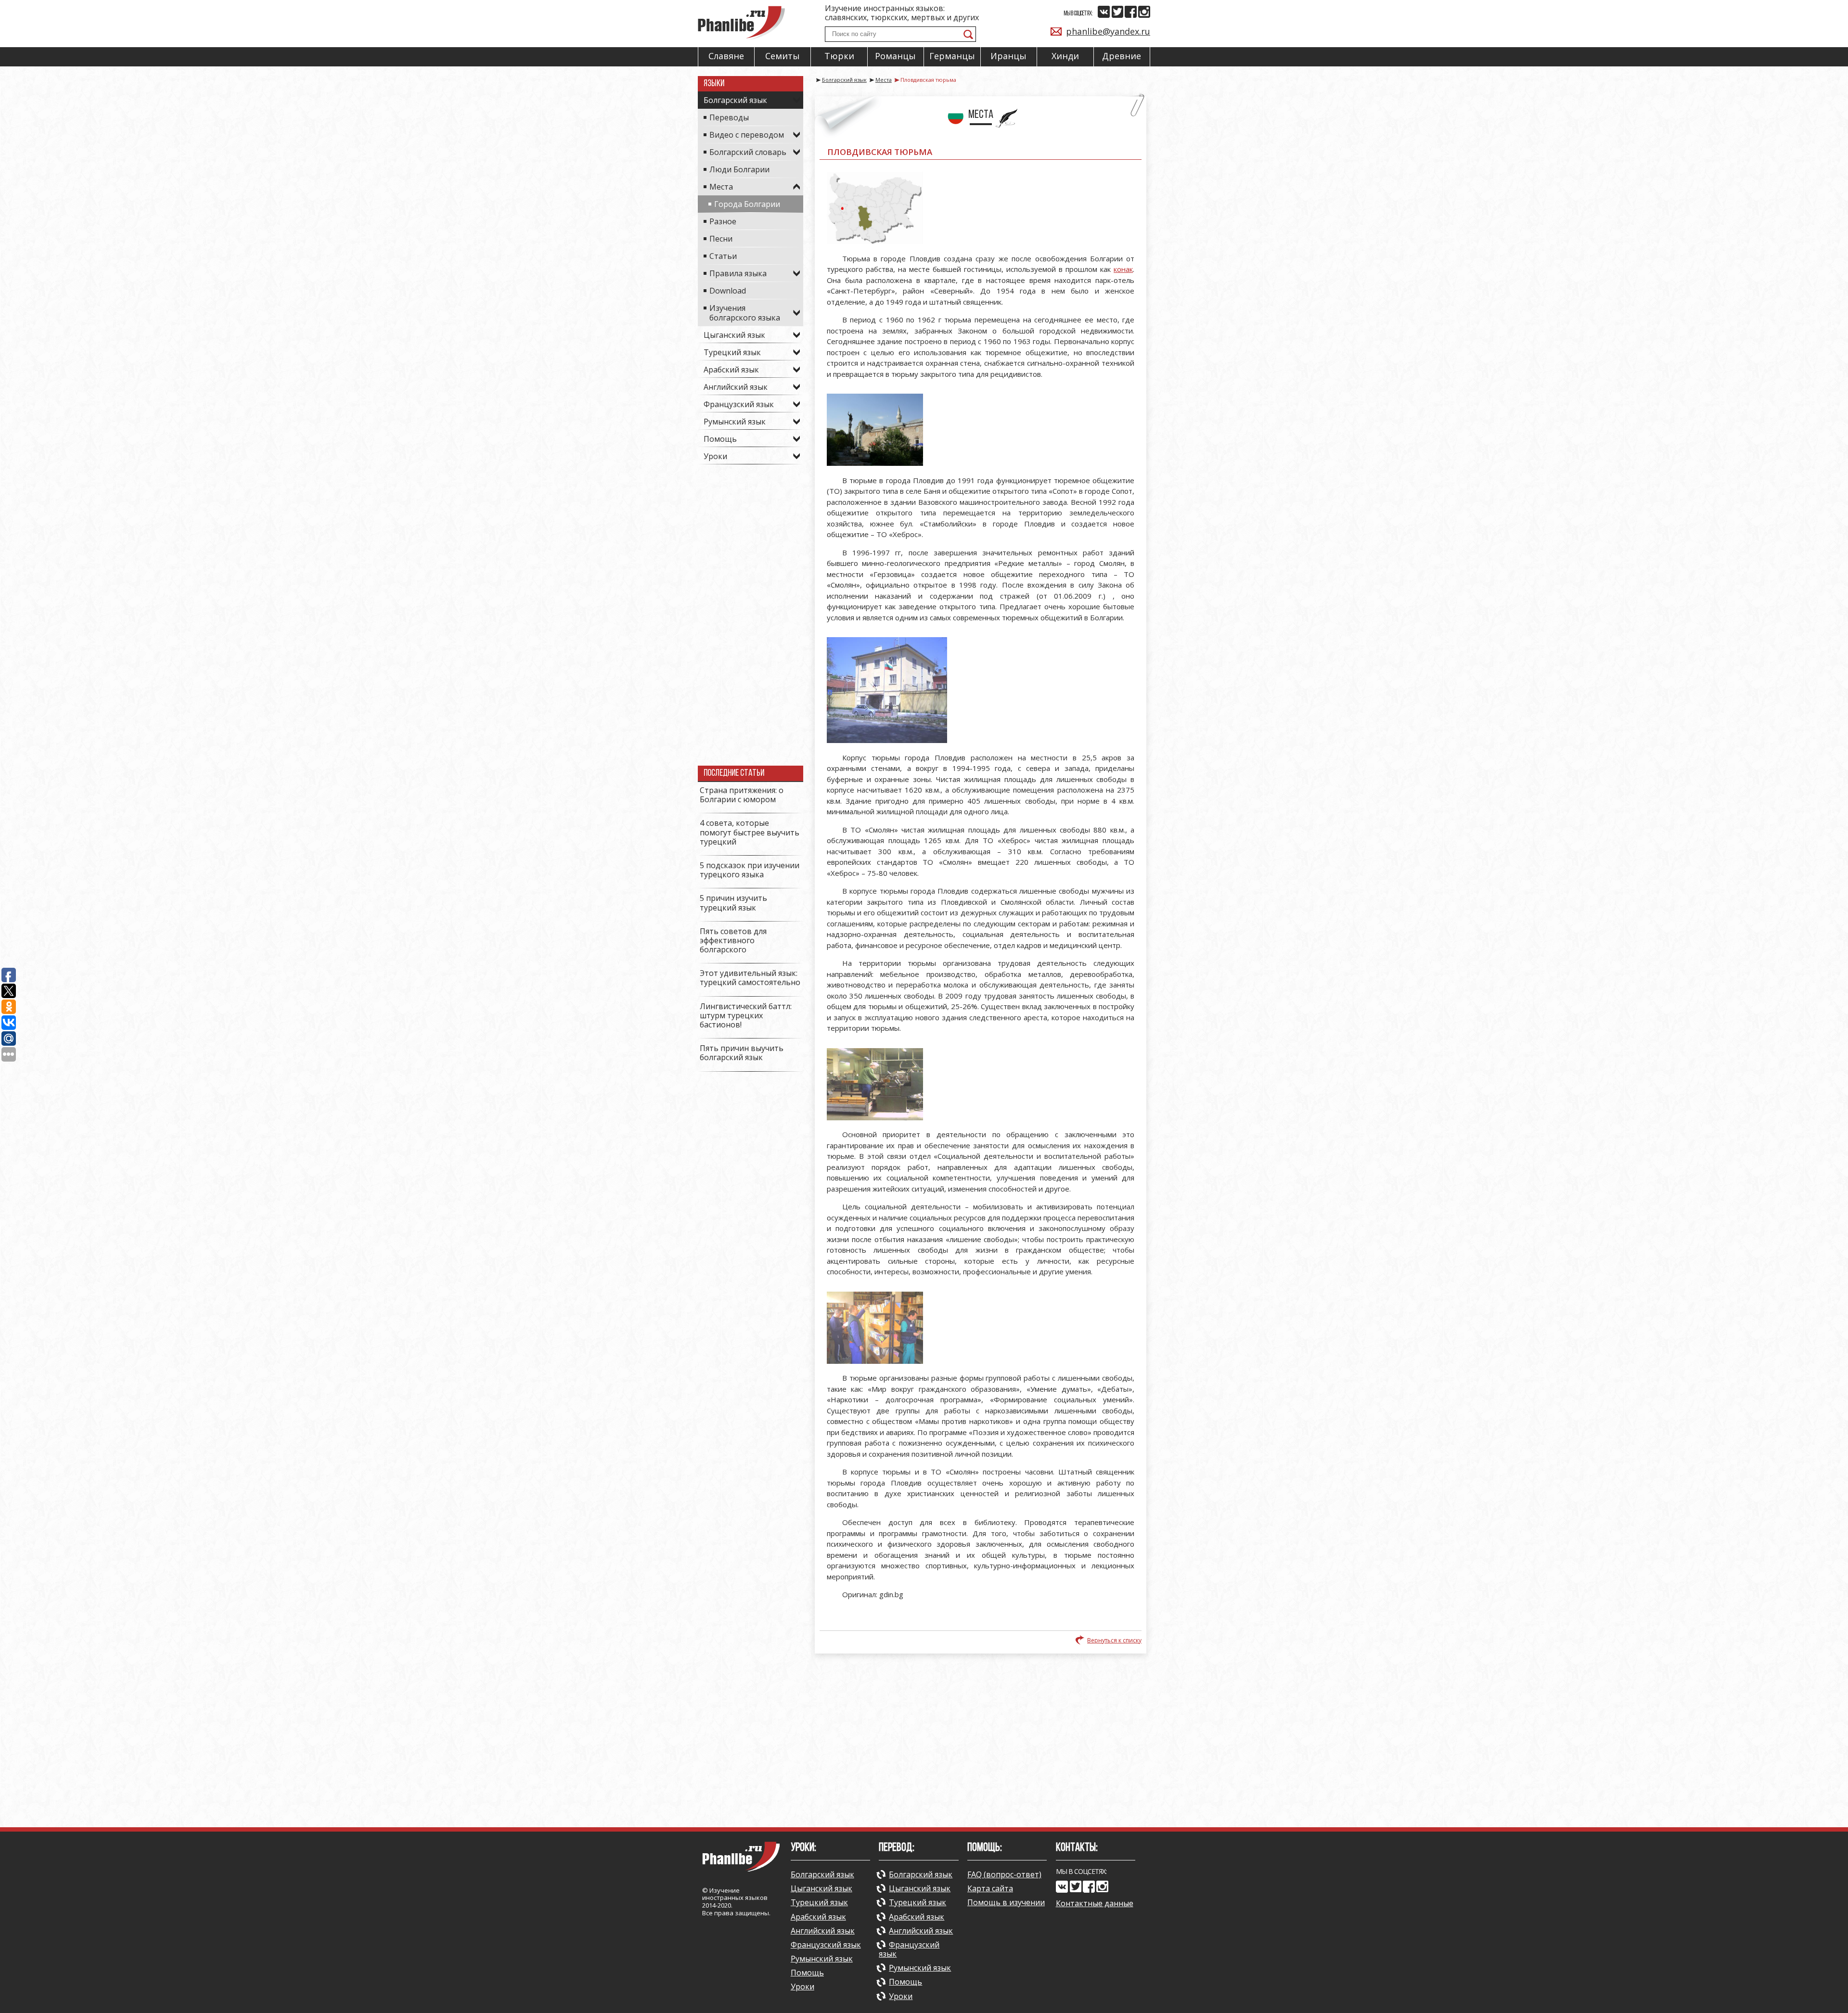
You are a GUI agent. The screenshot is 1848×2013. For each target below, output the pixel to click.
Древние (1122, 56)
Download (728, 291)
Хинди (1065, 56)
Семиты (783, 56)
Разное (723, 221)
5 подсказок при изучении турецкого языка (750, 870)
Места (721, 187)
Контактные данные (1095, 1904)
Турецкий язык (732, 352)
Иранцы (1008, 56)
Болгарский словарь (748, 152)
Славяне (726, 56)
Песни (721, 239)
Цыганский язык (734, 335)
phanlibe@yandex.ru (1108, 31)
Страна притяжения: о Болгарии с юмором (742, 795)
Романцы (895, 56)
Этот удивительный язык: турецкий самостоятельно (750, 978)
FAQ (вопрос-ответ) (1004, 1874)
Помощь (720, 439)
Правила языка (738, 273)
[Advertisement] (751, 621)
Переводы (729, 117)
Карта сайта (990, 1888)
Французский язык (739, 404)
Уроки (715, 456)
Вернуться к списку (1114, 1640)
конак (1123, 269)
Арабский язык (731, 370)
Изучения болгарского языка (745, 313)
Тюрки (839, 56)
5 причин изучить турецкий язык (733, 903)
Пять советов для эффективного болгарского (733, 940)
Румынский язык (735, 422)
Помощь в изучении (1006, 1902)
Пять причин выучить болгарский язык (742, 1053)
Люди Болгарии (739, 169)
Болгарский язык (735, 100)
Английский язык (736, 387)
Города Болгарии (747, 204)
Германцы (952, 56)
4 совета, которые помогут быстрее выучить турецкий (750, 832)
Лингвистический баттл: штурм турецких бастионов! (746, 1015)
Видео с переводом (747, 135)
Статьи (723, 256)
